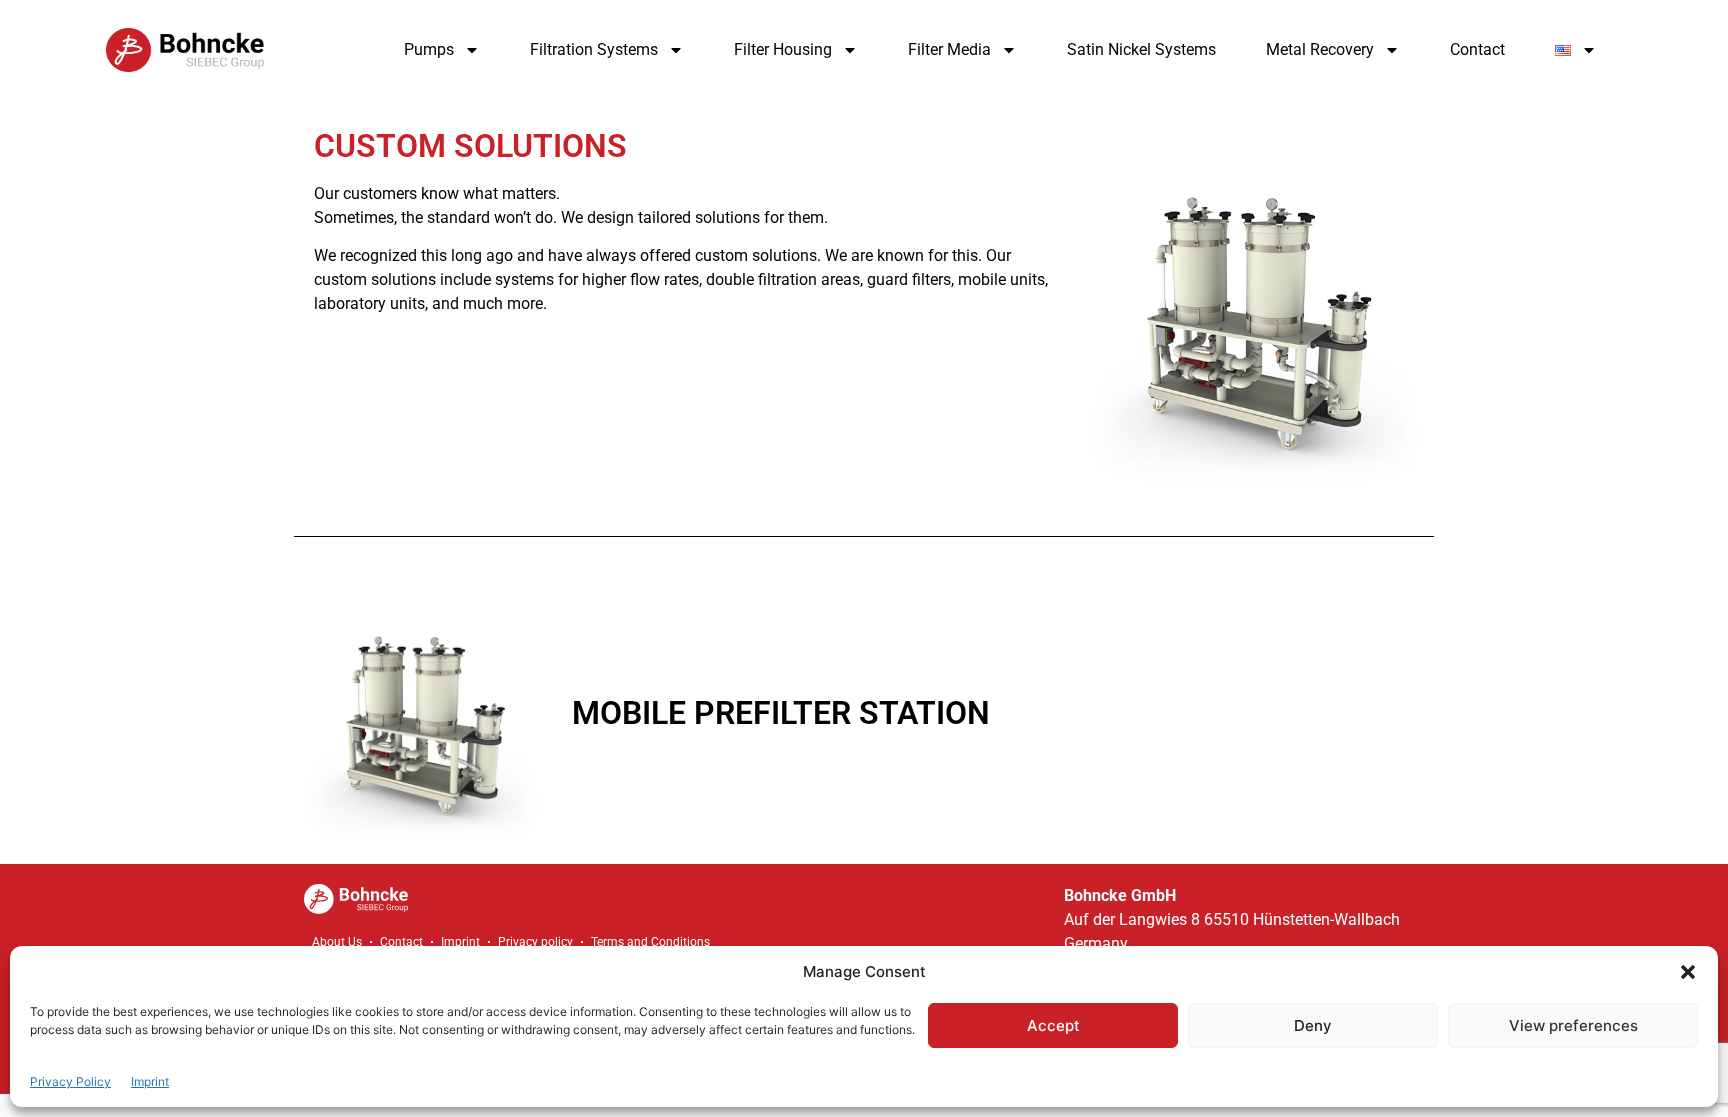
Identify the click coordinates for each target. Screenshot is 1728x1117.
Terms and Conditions (650, 942)
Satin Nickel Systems (1141, 49)
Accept (1053, 1025)
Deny (1313, 1025)
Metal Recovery (1320, 49)
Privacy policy (535, 942)
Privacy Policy (70, 1081)
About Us (337, 942)
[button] (1688, 972)
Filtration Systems (594, 49)
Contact (1477, 49)
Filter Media (949, 49)
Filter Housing (783, 49)
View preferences (1573, 1025)
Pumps (429, 49)
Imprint (150, 1081)
